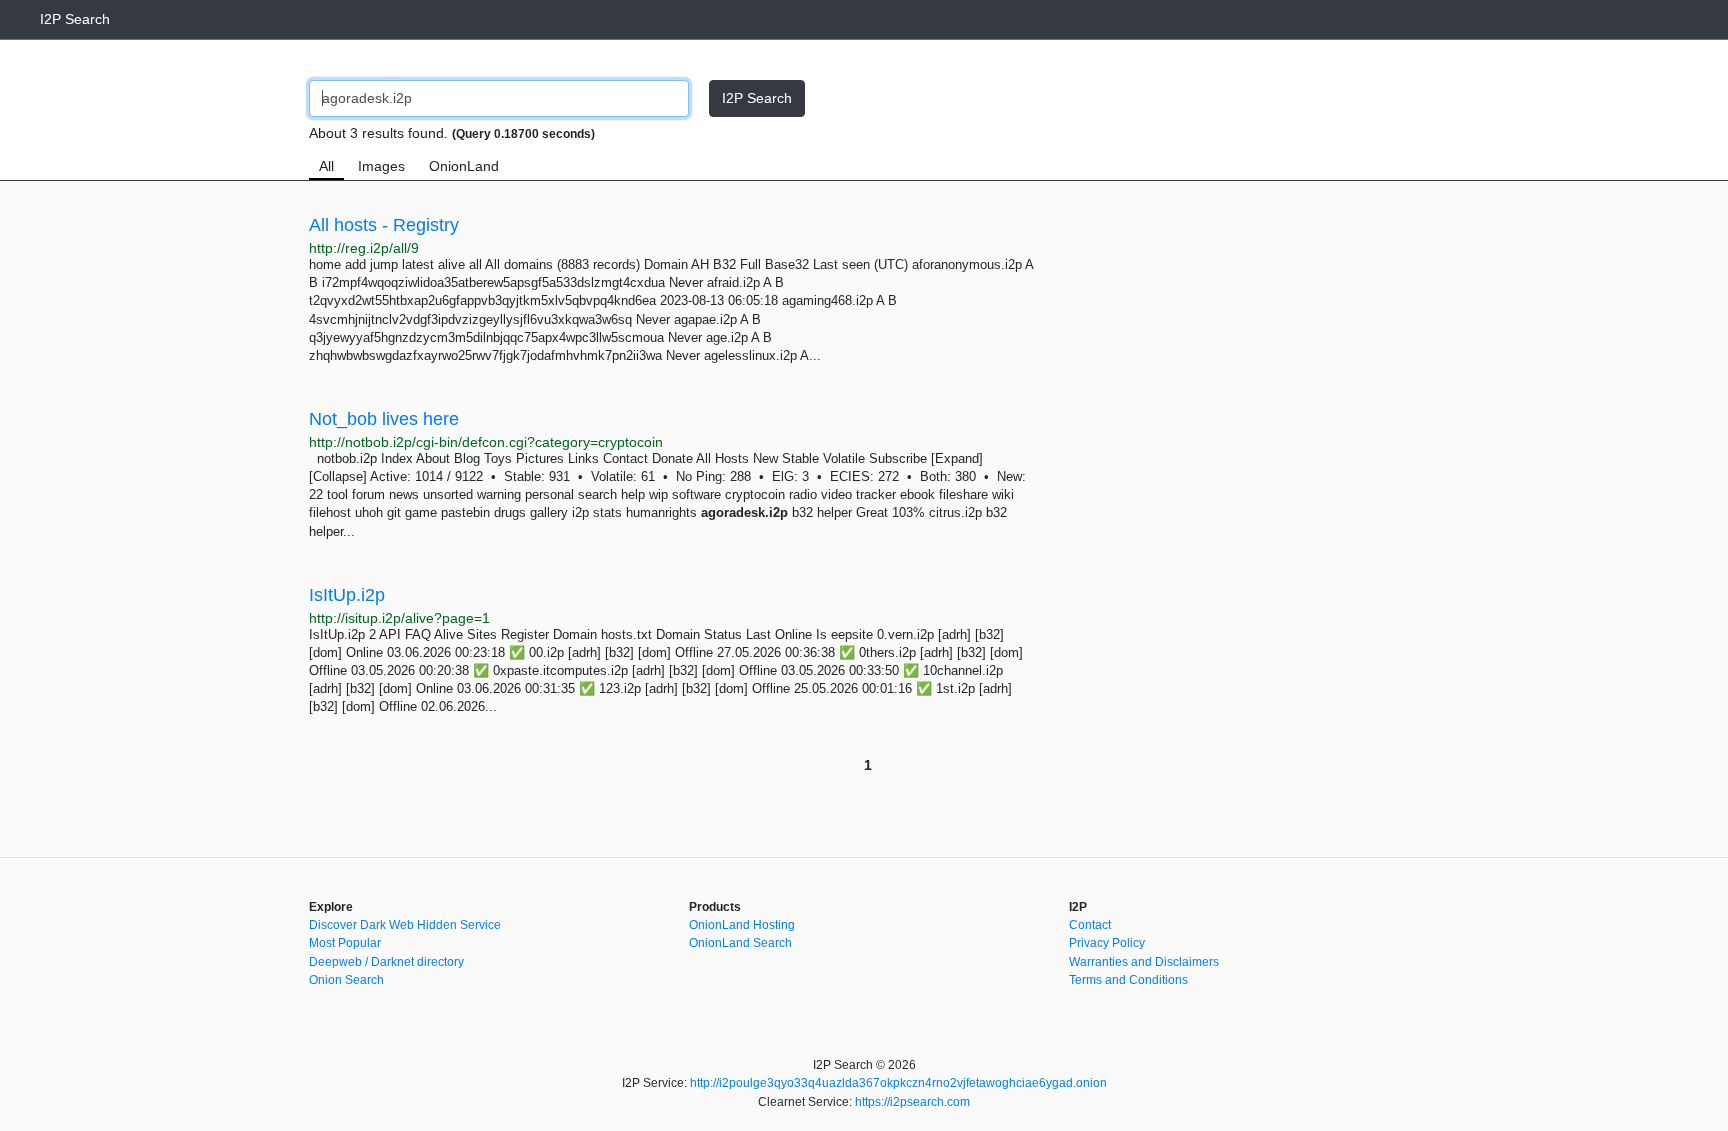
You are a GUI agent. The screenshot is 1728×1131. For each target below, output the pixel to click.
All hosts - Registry (384, 225)
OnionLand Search (740, 943)
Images (381, 166)
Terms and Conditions (1128, 980)
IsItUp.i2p (347, 595)
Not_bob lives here (384, 419)
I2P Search (75, 19)
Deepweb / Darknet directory (386, 962)
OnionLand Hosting (742, 925)
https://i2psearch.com (912, 1102)
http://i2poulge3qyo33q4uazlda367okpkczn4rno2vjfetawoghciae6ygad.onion (898, 1083)
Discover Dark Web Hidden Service (405, 925)
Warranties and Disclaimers (1144, 962)
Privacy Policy (1107, 943)
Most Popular (345, 943)
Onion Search (346, 980)
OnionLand (464, 166)
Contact (1090, 925)
